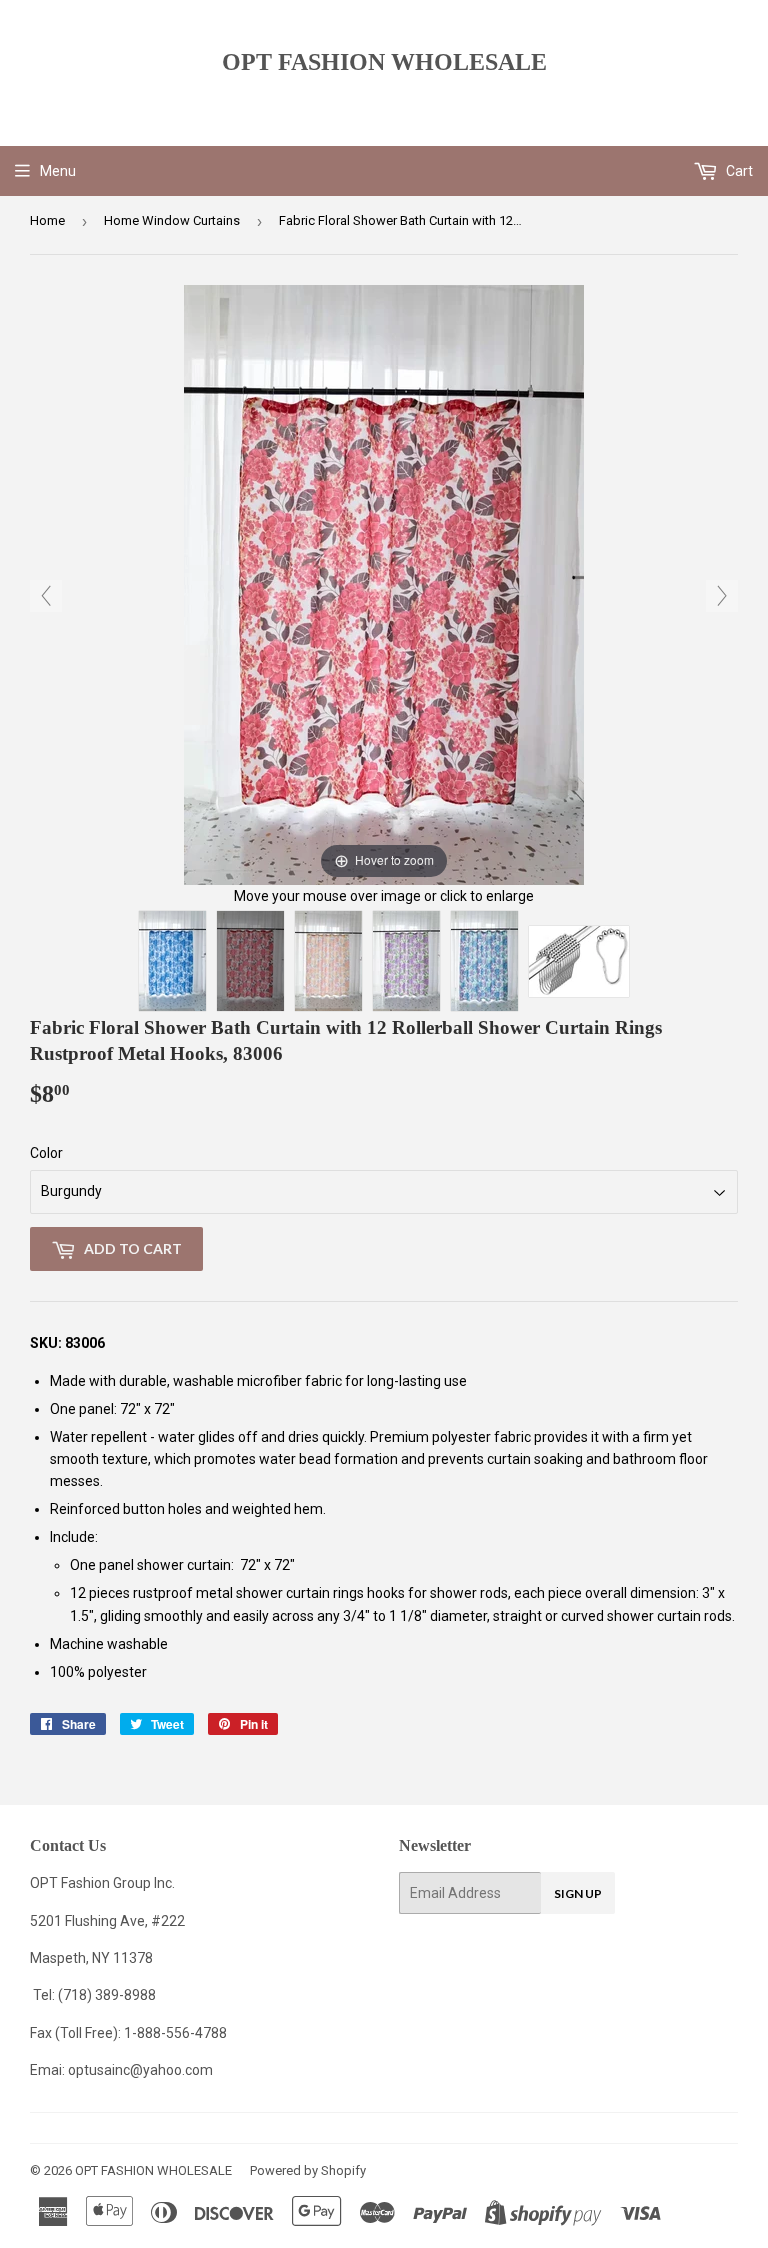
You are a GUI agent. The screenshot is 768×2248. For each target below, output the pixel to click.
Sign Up (578, 1893)
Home (47, 220)
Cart (738, 171)
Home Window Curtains (172, 220)
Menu (58, 171)
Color (46, 1153)
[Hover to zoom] (384, 584)
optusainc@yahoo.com (140, 2070)
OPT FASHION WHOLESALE (384, 61)
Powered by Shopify (308, 2170)
